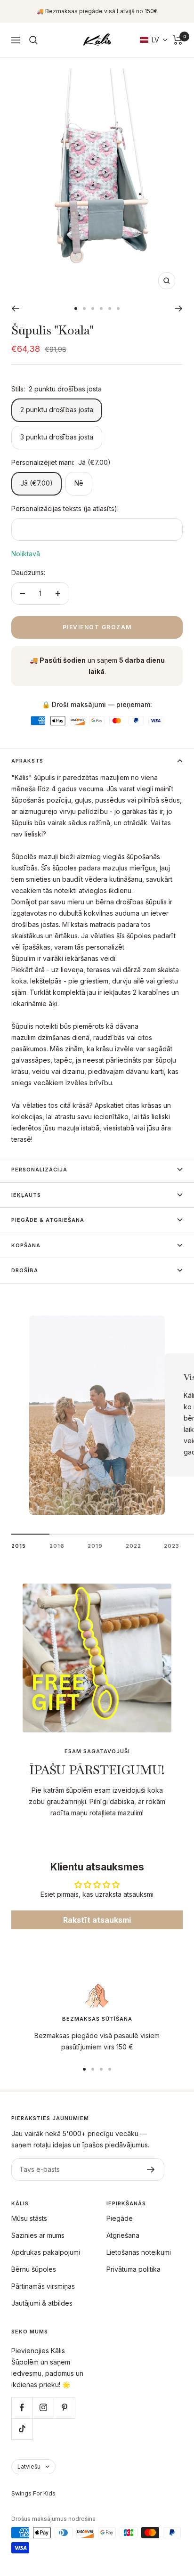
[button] (154, 40)
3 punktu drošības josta (57, 437)
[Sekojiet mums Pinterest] (64, 2408)
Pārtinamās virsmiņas (43, 2286)
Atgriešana (123, 2235)
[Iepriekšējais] (15, 309)
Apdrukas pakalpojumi (46, 2252)
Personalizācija (39, 1170)
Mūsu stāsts (29, 2218)
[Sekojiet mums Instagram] (43, 2408)
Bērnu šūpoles (34, 2269)
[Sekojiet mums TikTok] (22, 2429)
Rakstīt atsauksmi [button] (97, 1920)
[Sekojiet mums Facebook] (22, 2408)
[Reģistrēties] (151, 2170)
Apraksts (27, 761)
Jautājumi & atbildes (42, 2303)
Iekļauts (26, 1195)
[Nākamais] (179, 309)
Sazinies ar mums (38, 2235)
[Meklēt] (33, 40)
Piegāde (120, 2218)
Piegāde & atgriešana (48, 1220)
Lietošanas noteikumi (139, 2252)
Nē (79, 483)
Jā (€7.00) (36, 483)
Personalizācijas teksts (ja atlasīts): (65, 508)
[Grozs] (178, 40)
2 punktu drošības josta (57, 410)
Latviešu (29, 2466)
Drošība (25, 1270)
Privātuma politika (133, 2269)
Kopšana (26, 1245)
